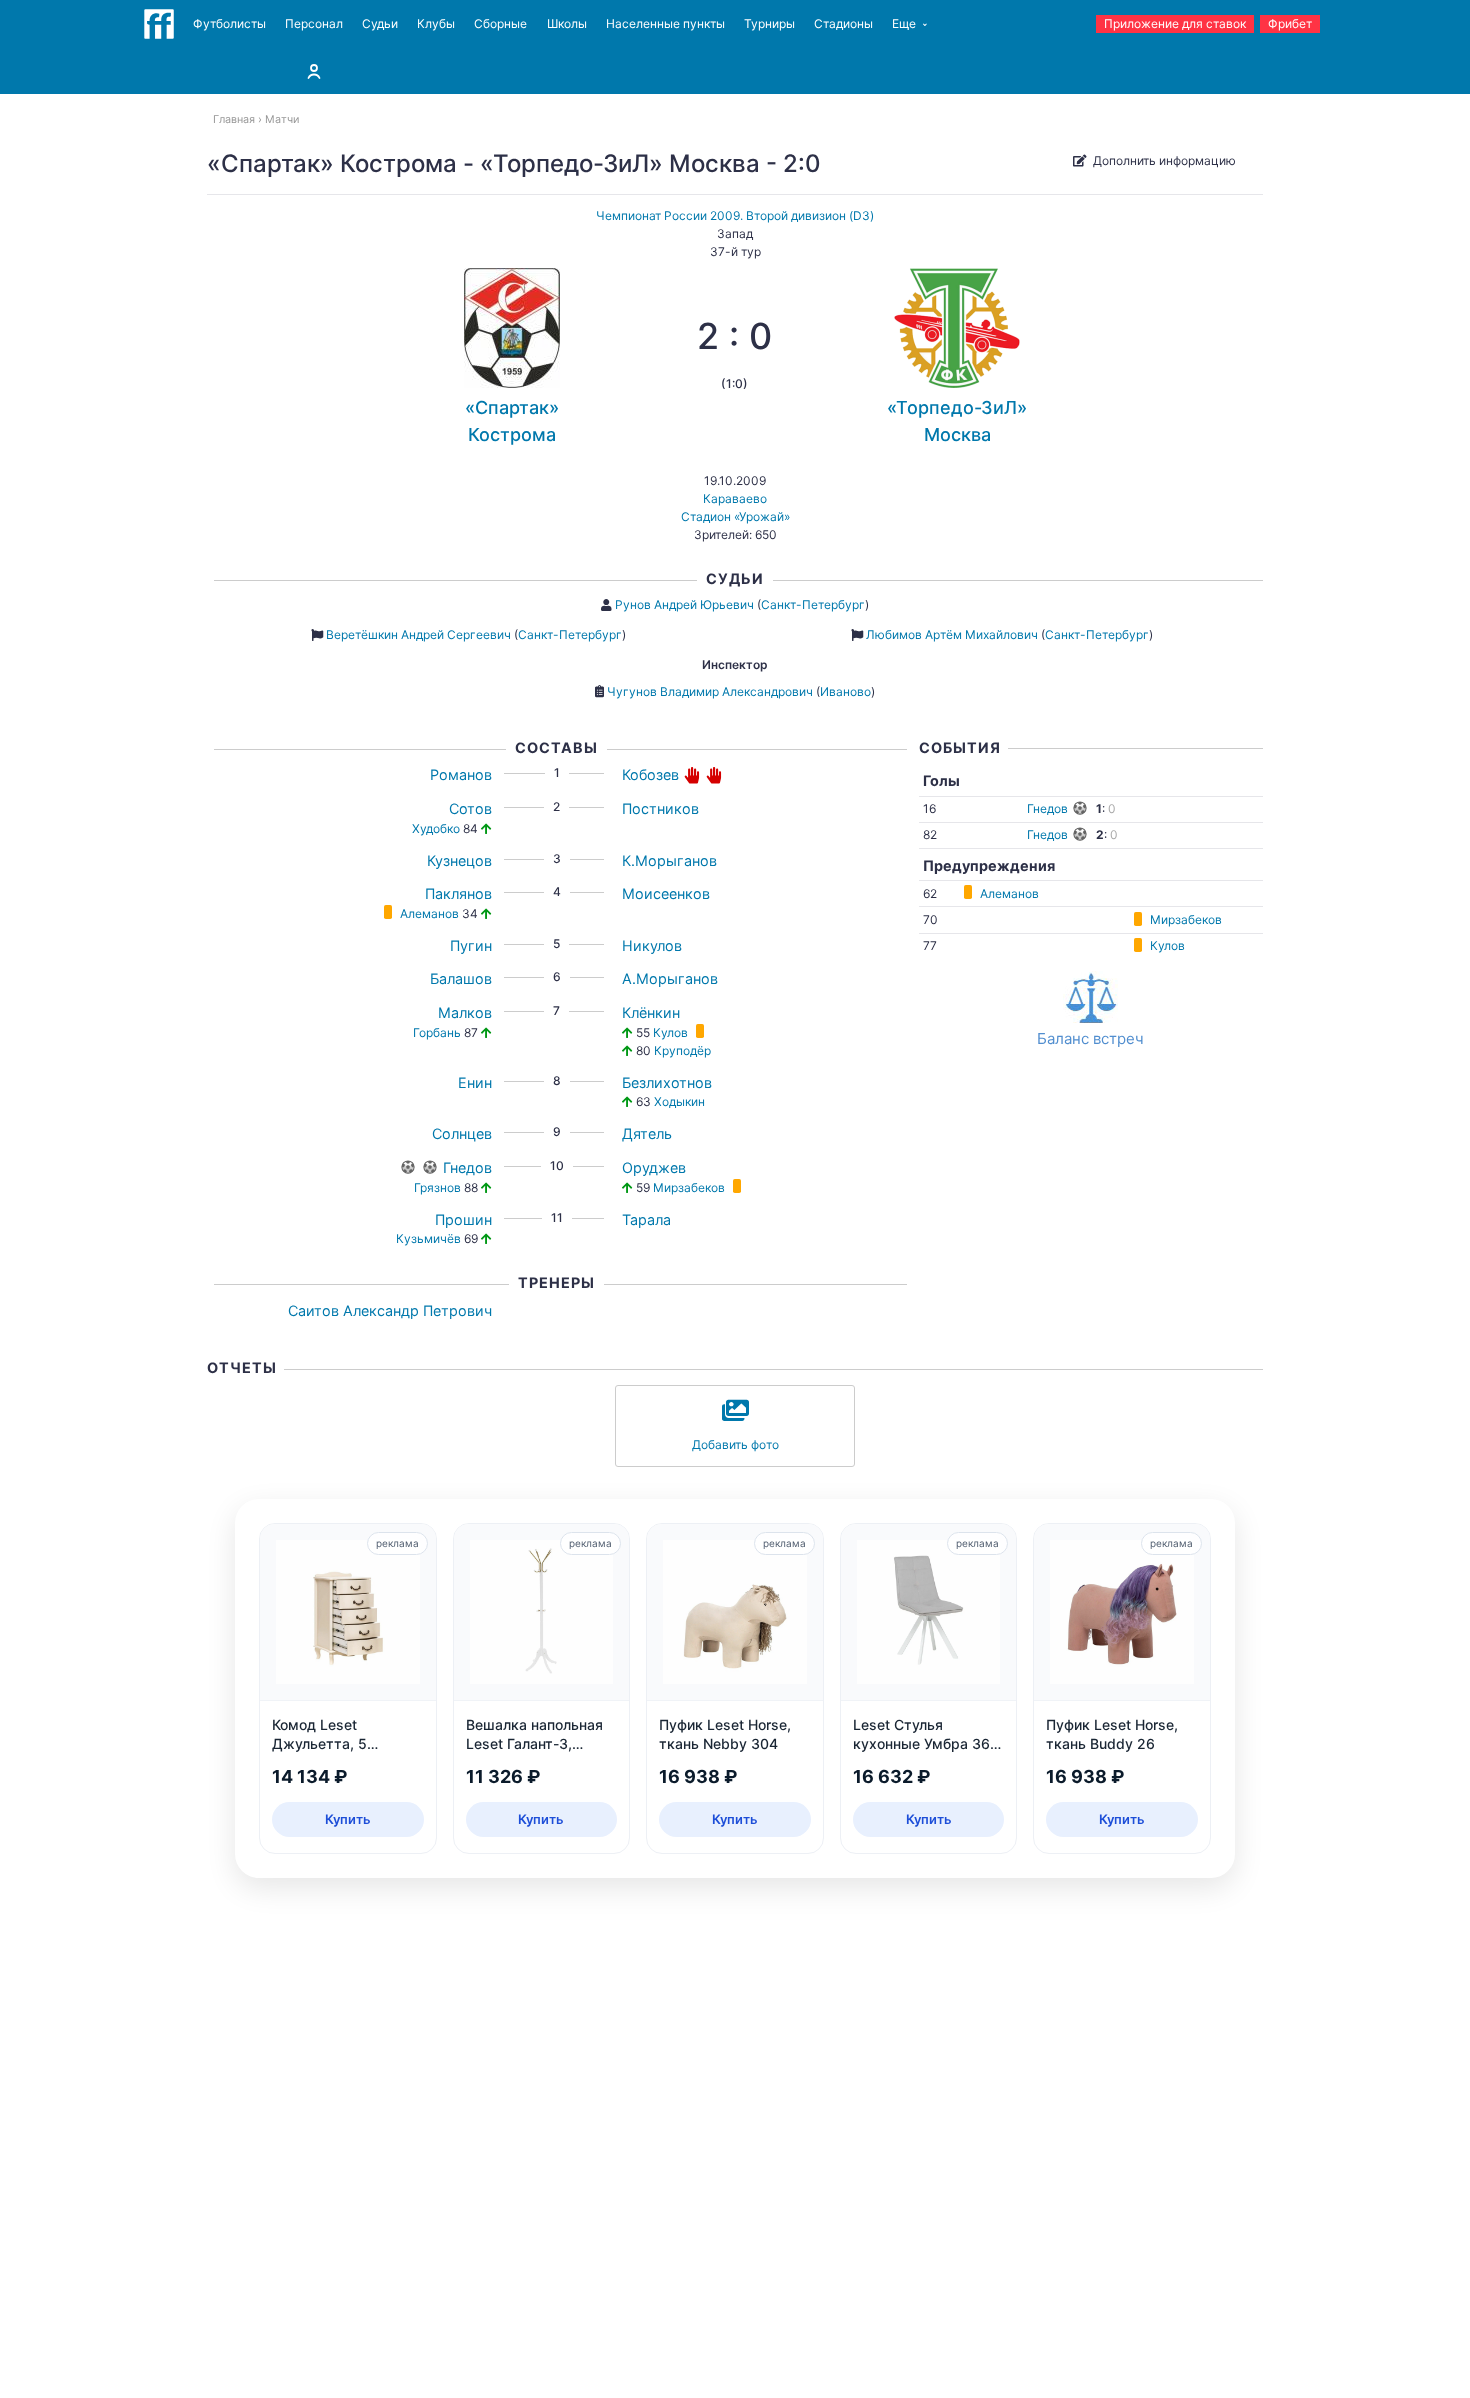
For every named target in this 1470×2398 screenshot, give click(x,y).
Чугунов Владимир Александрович (710, 691)
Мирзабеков (689, 1187)
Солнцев (462, 1133)
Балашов (461, 978)
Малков (465, 1012)
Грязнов (437, 1187)
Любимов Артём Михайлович (952, 634)
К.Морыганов (669, 860)
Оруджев (654, 1167)
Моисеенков (666, 893)
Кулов (670, 1032)
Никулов (652, 945)
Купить (348, 1819)
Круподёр (682, 1050)
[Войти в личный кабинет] (314, 71)
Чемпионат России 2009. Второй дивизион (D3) (735, 215)
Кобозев (650, 774)
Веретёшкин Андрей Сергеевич (418, 634)
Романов (461, 774)
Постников (660, 808)
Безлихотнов (667, 1082)
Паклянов (458, 893)
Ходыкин (679, 1101)
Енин (475, 1082)
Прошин (463, 1219)
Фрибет (1290, 23)
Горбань (437, 1032)
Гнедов (467, 1167)
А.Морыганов (670, 978)
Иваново (845, 691)
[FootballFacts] (159, 24)
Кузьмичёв (428, 1238)
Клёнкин (651, 1012)
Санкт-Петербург (813, 604)
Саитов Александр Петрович (390, 1310)
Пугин (471, 945)
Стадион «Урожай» (735, 516)
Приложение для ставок (1175, 23)
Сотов (470, 808)
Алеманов (429, 913)
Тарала (646, 1219)
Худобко (436, 828)
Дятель (647, 1133)
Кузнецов (459, 860)
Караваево (735, 498)
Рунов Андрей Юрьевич (684, 604)
